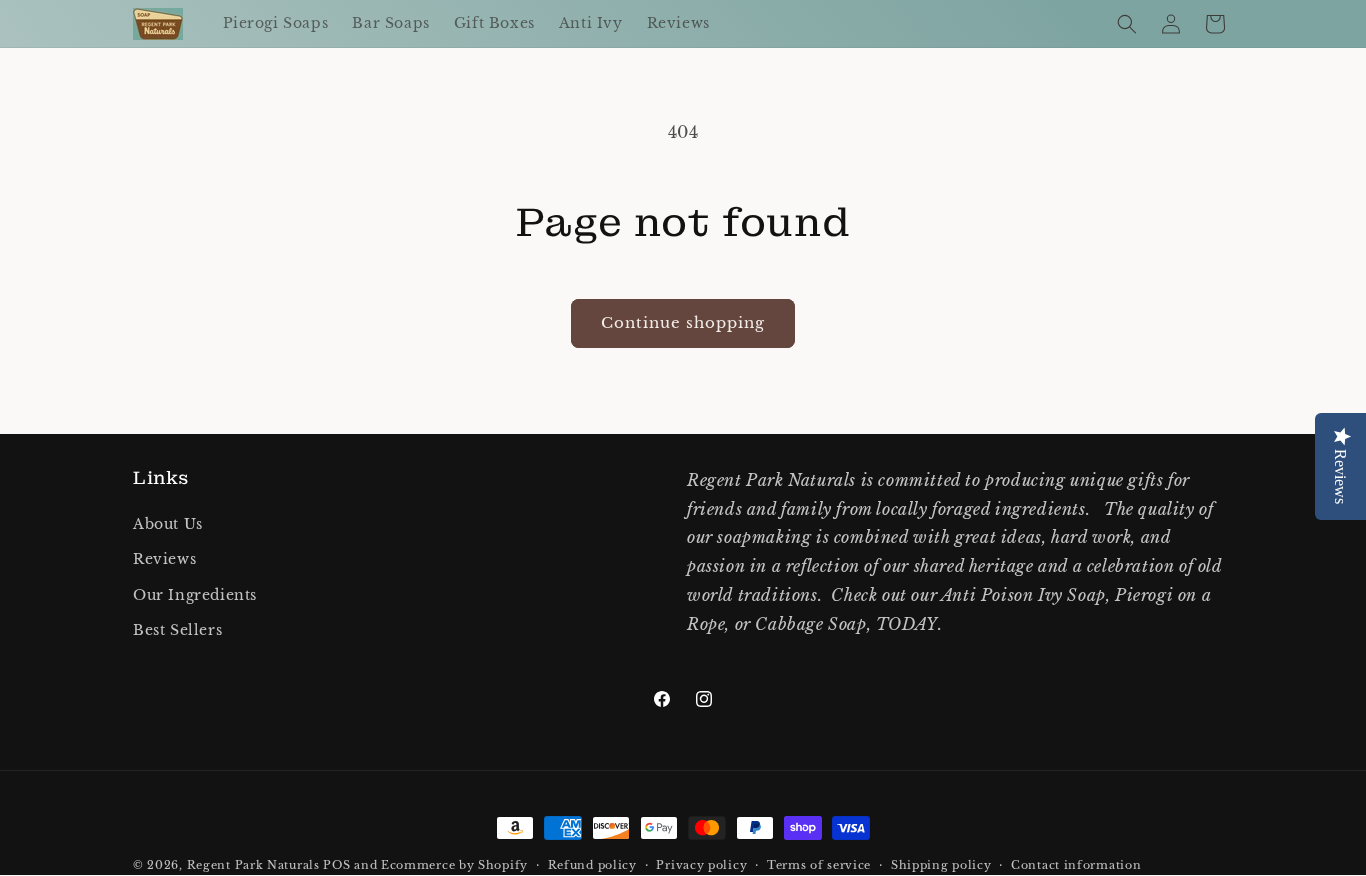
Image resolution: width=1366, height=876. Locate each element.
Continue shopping (683, 322)
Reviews (164, 559)
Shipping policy (941, 865)
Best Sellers (177, 630)
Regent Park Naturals (253, 865)
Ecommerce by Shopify (454, 865)
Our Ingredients (195, 595)
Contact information (1076, 865)
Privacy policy (701, 865)
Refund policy (592, 865)
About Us (168, 524)
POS (336, 865)
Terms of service (819, 865)
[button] (1127, 24)
